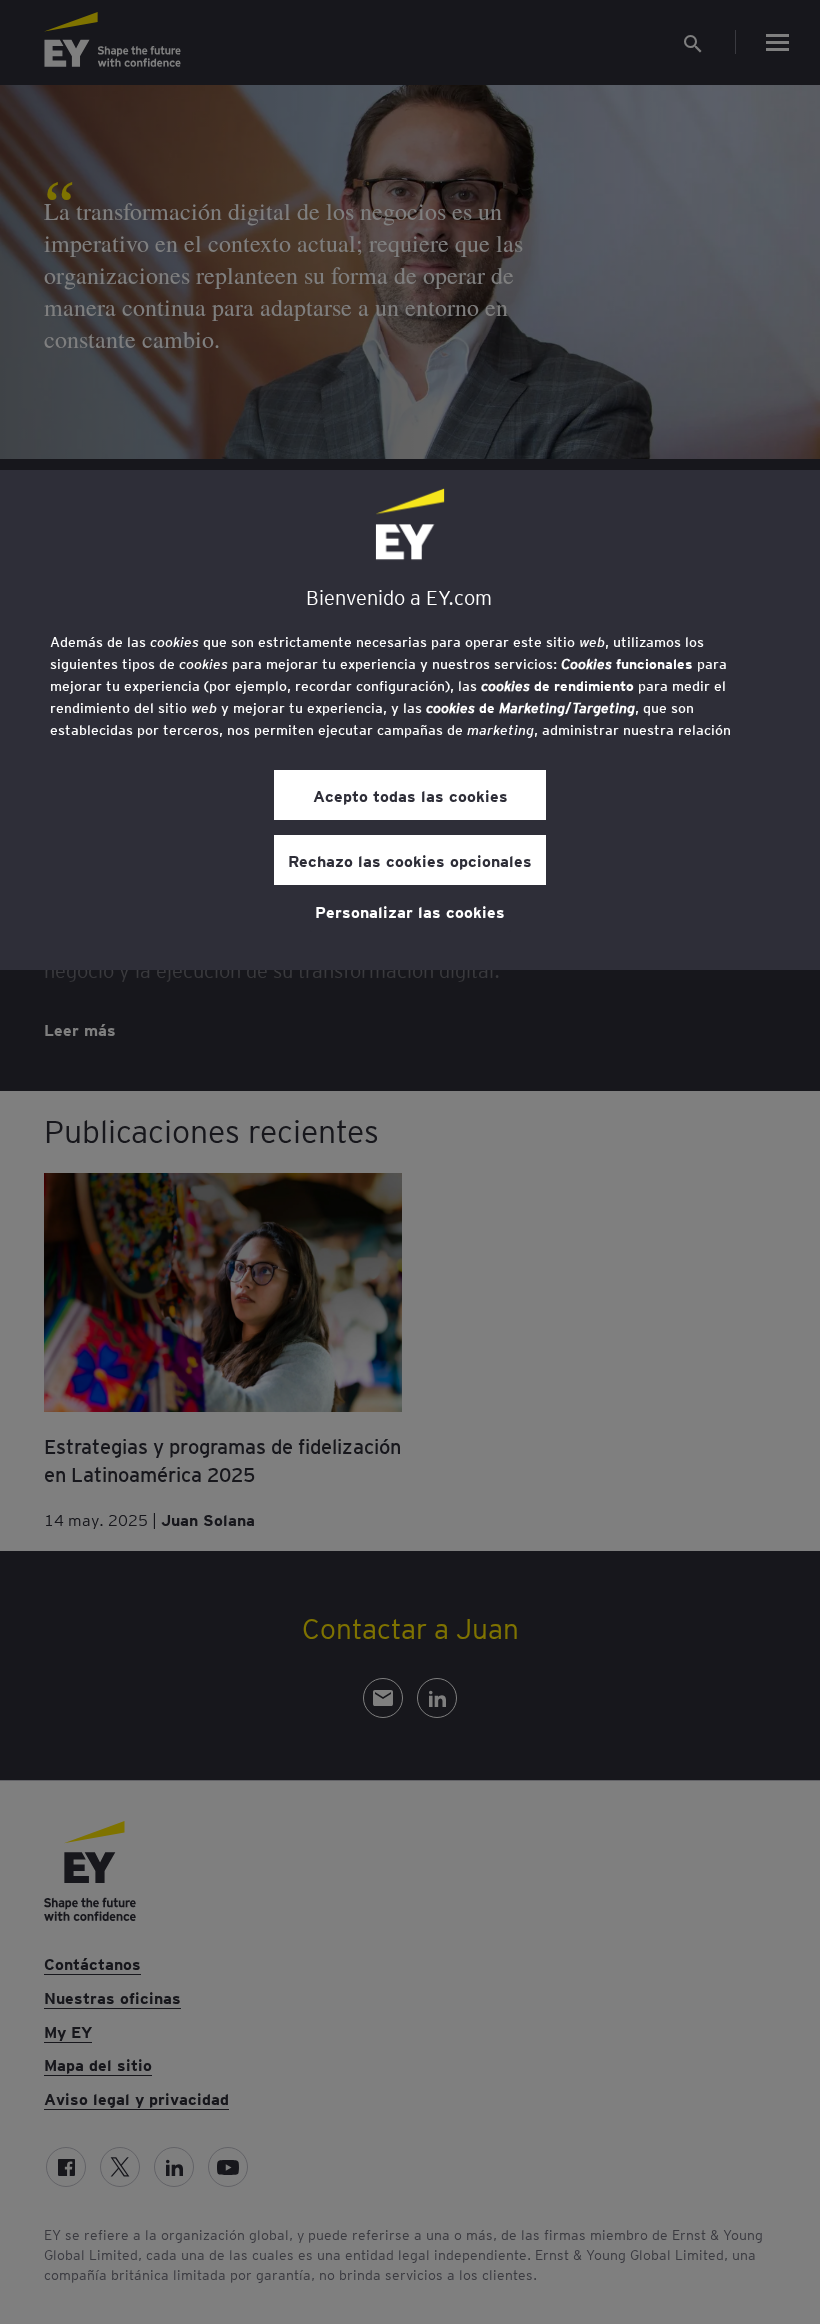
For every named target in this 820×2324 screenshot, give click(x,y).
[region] (410, 720)
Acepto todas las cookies (410, 795)
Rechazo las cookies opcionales (410, 860)
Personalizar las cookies (410, 911)
